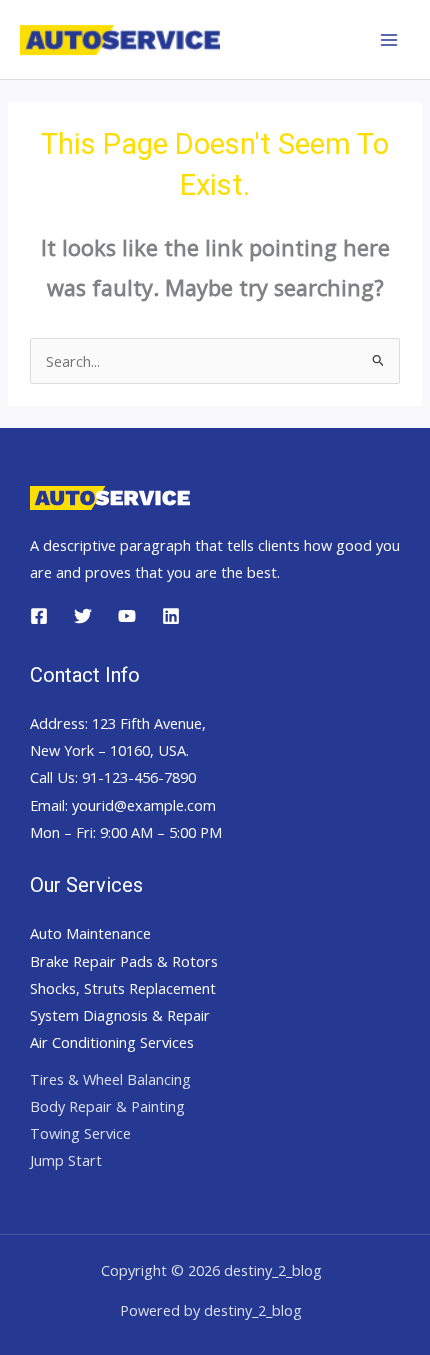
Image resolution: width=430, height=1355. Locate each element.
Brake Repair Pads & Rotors (124, 961)
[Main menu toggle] (389, 40)
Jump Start (66, 1160)
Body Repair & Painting (107, 1106)
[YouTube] (127, 616)
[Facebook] (39, 616)
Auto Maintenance (90, 933)
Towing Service (80, 1133)
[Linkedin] (171, 616)
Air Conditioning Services (112, 1042)
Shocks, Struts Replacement (123, 988)
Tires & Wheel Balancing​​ (110, 1079)
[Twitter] (83, 616)
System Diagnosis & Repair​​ (120, 1015)
